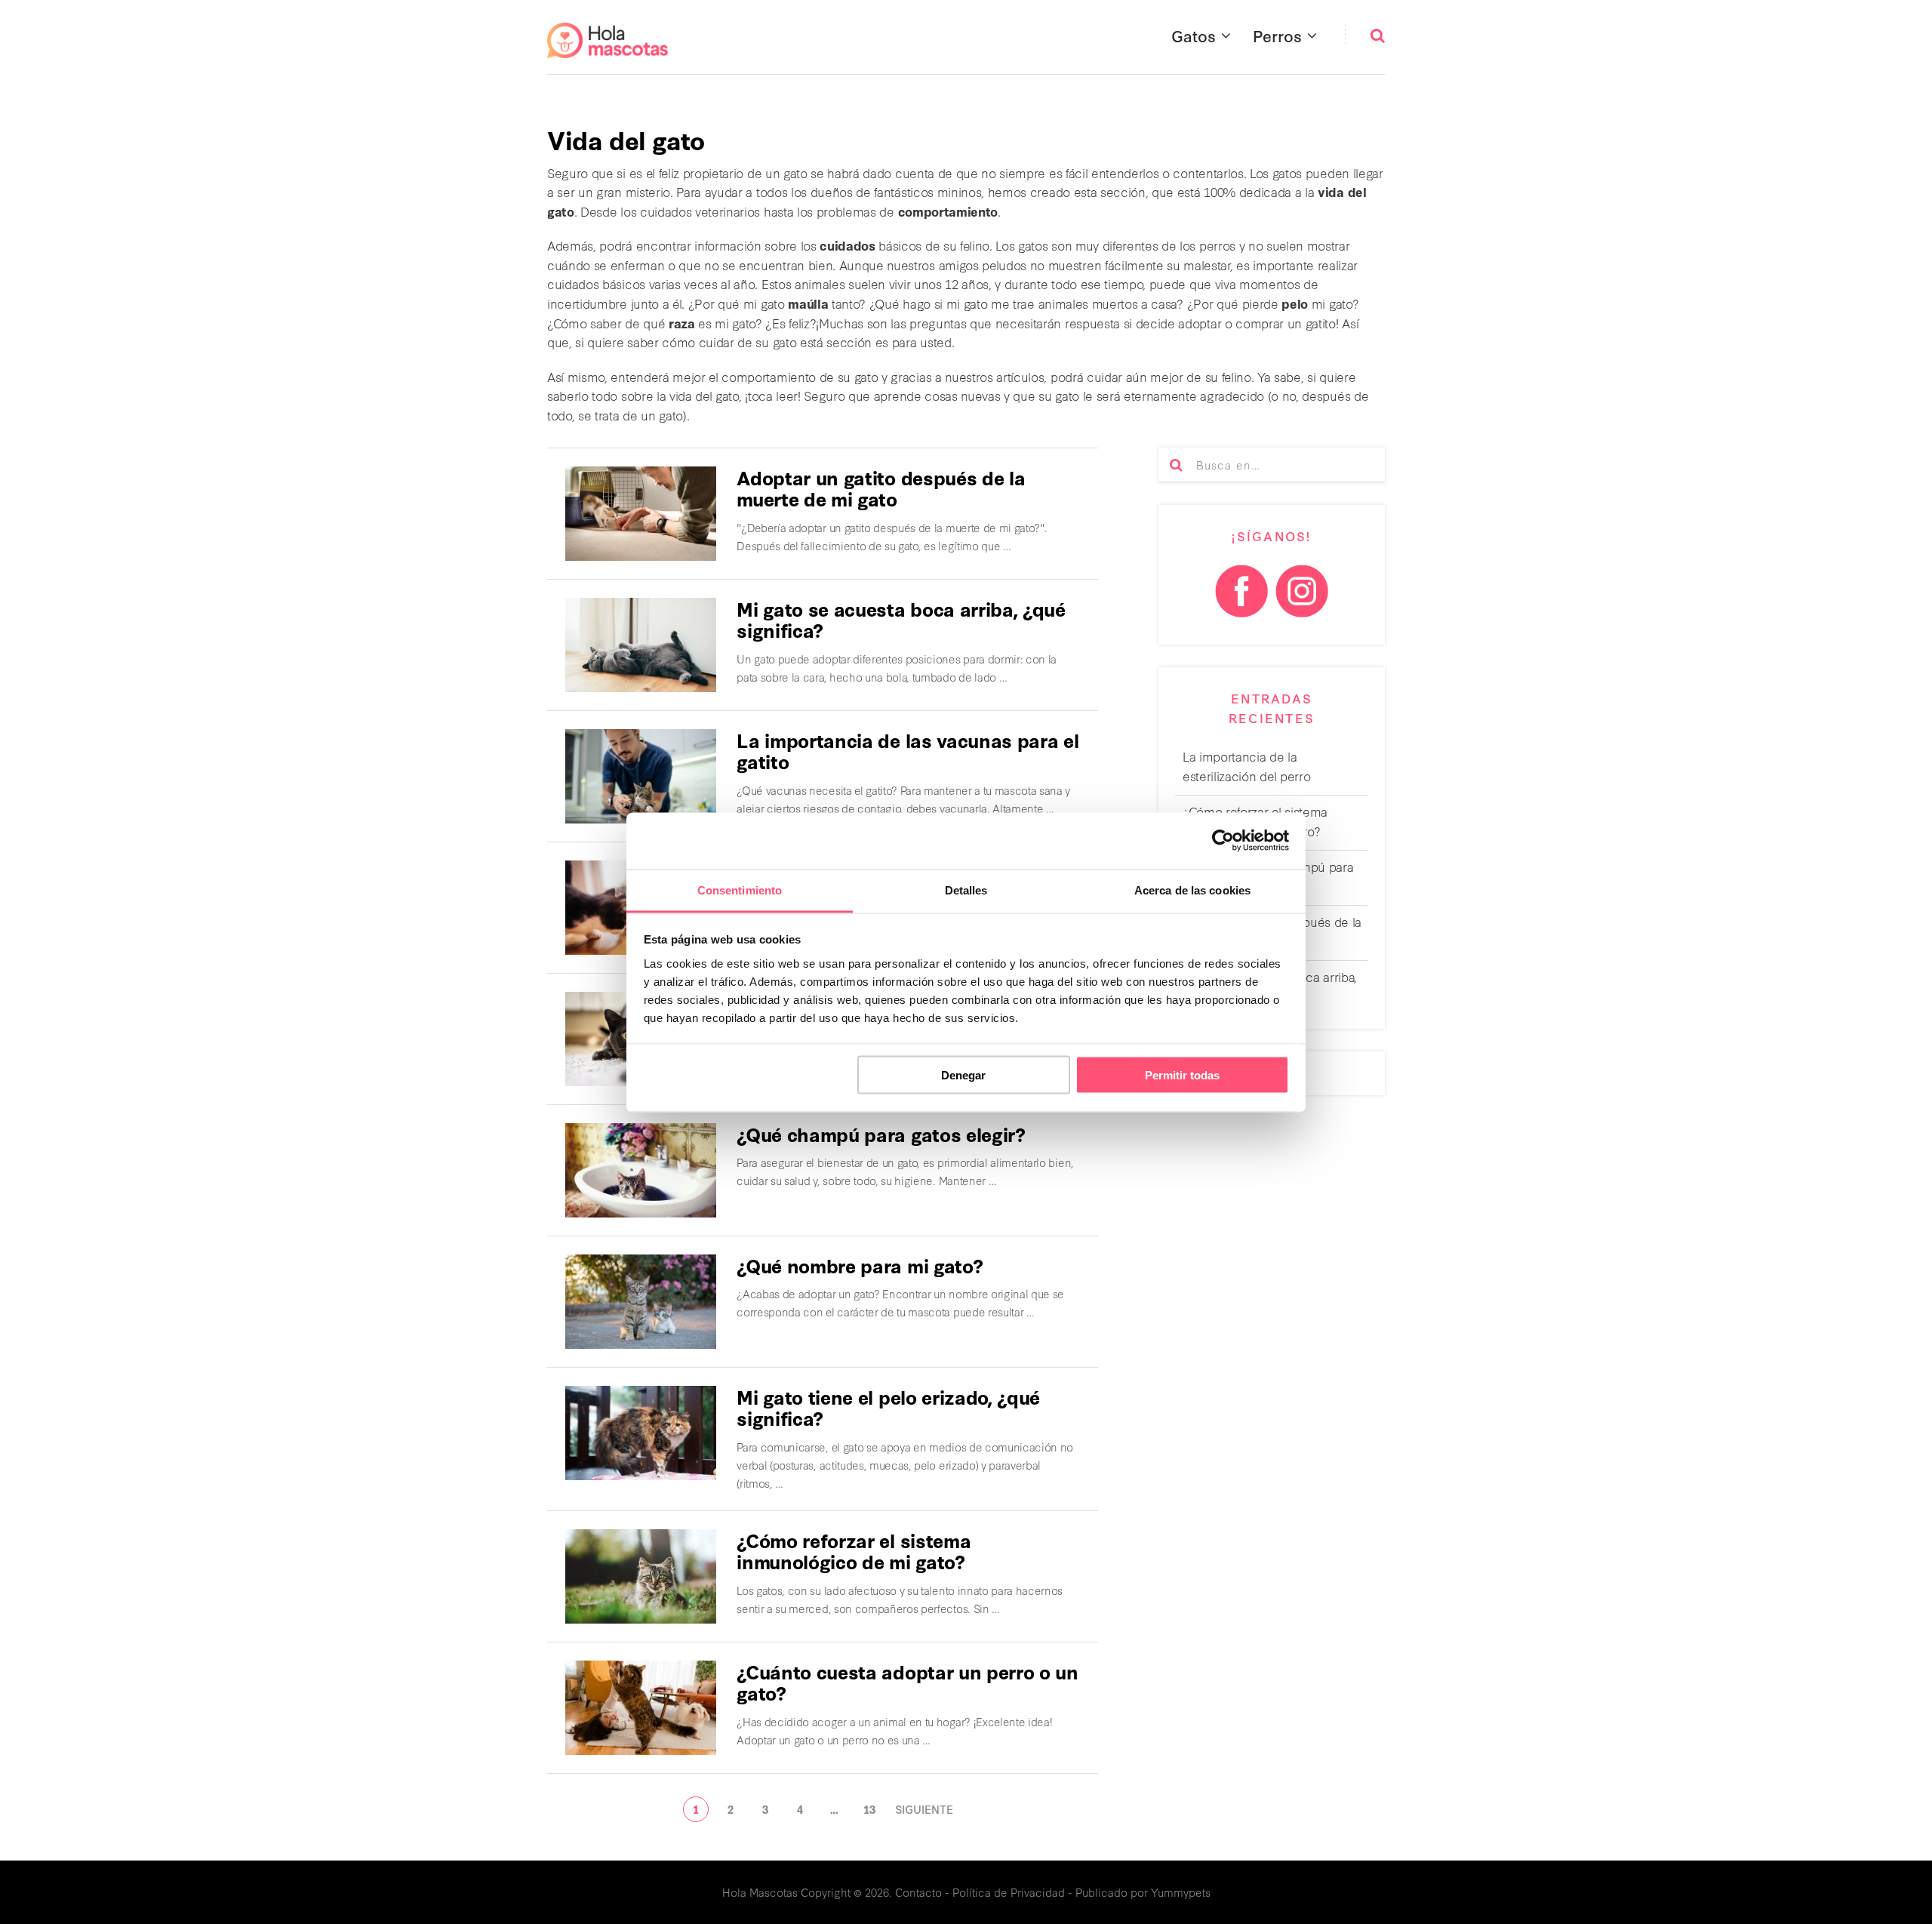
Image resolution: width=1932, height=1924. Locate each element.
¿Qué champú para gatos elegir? (881, 1134)
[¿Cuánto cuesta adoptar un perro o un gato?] (641, 1708)
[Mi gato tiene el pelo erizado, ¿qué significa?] (641, 1433)
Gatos (1194, 35)
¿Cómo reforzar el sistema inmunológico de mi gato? (854, 1551)
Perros (1277, 35)
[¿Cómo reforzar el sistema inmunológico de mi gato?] (641, 1576)
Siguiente (924, 1809)
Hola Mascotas (760, 1892)
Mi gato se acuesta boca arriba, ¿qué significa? (901, 619)
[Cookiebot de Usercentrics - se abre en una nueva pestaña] (1223, 841)
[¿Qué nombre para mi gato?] (641, 1302)
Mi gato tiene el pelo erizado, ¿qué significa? (888, 1407)
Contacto (918, 1892)
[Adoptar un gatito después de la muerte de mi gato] (641, 514)
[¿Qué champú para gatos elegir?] (641, 1170)
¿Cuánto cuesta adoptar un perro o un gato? (907, 1682)
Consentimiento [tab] (740, 890)
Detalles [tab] (966, 890)
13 (869, 1809)
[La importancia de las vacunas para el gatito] (641, 776)
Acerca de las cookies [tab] (1192, 890)
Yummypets (1181, 1892)
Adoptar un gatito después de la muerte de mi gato (881, 488)
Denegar (963, 1075)
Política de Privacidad (1009, 1892)
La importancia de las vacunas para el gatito (908, 751)
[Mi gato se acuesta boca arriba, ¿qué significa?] (641, 645)
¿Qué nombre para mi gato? (860, 1265)
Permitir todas (1182, 1075)
